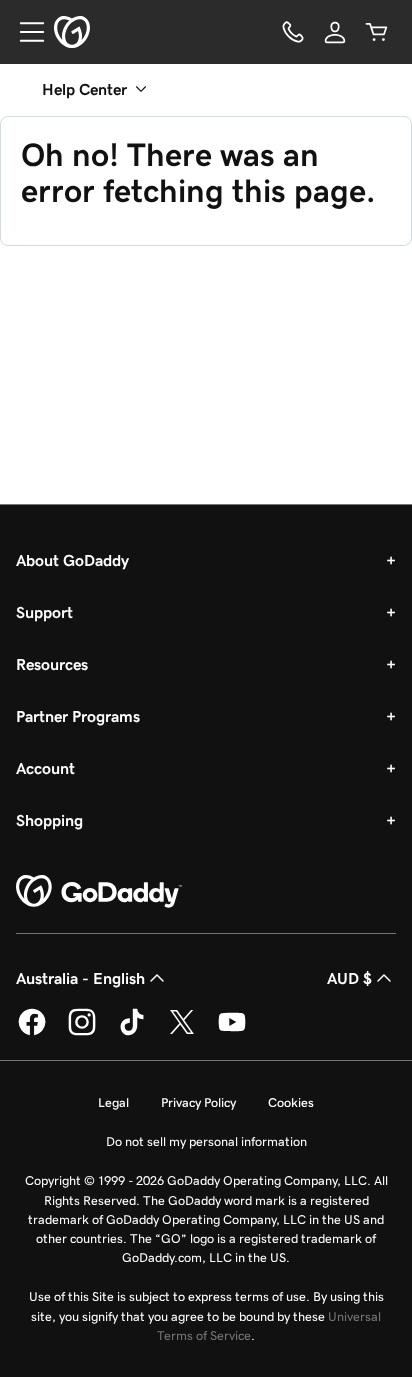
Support (44, 612)
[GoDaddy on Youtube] (232, 1032)
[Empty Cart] (377, 32)
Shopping (49, 820)
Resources (52, 664)
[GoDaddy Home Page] (99, 892)
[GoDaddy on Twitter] (182, 1032)
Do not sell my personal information (206, 1141)
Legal (113, 1102)
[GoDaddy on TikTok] (132, 1032)
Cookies (291, 1102)
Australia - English (80, 978)
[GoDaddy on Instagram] (82, 1032)
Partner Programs (78, 716)
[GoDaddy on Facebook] (32, 1032)
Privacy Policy (198, 1102)
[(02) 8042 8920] (293, 32)
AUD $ (349, 978)
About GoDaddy (72, 560)
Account (45, 768)
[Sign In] (335, 32)
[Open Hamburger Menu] (24, 32)
